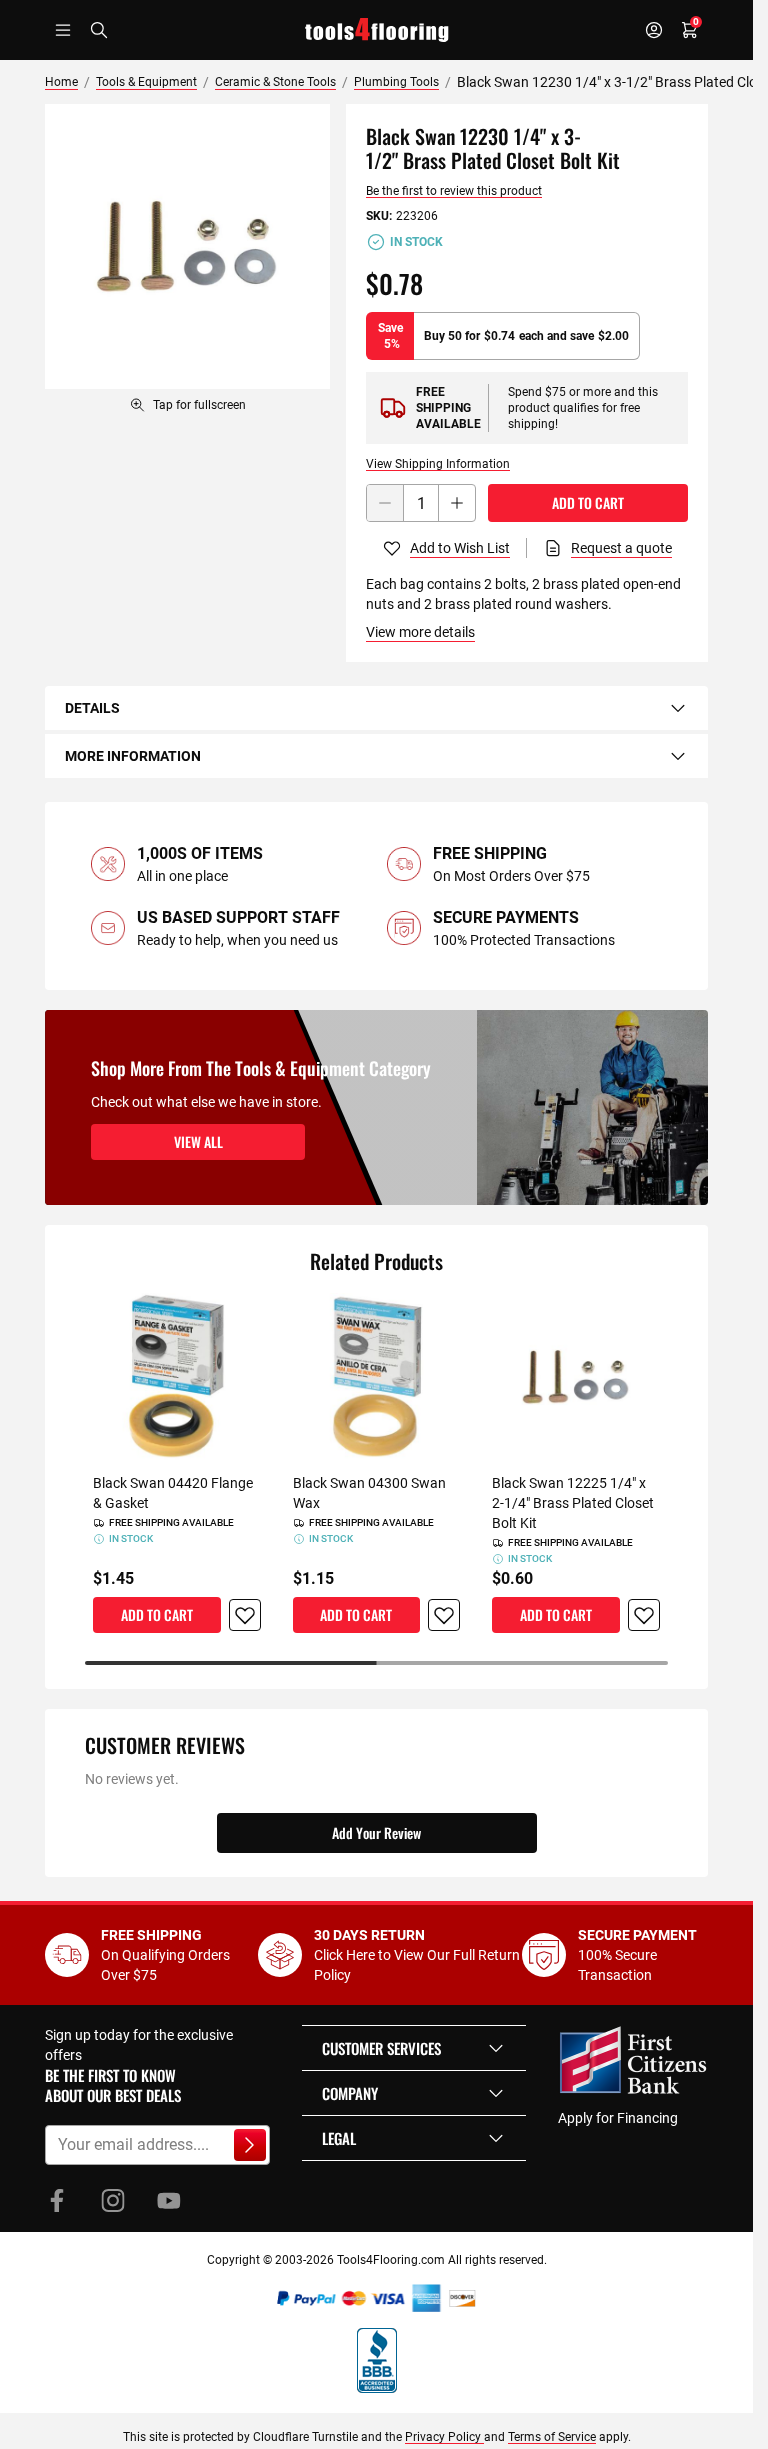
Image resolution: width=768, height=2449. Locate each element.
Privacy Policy (444, 2437)
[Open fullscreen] (187, 246)
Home (61, 82)
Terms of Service (552, 2437)
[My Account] (654, 30)
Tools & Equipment (146, 82)
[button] (414, 2048)
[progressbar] (376, 1663)
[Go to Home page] (377, 30)
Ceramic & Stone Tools (275, 82)
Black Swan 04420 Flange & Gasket (173, 1493)
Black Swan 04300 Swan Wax (369, 1493)
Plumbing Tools (396, 82)
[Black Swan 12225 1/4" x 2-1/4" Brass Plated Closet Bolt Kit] (576, 1377)
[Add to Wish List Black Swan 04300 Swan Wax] (444, 1615)
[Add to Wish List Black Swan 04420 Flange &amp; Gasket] (245, 1615)
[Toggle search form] (99, 30)
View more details (420, 632)
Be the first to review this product (454, 191)
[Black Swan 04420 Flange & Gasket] (177, 1377)
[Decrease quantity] (385, 503)
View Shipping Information (438, 464)
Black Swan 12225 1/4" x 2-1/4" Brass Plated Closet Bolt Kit (573, 1503)
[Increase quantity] (457, 503)
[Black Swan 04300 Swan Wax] (377, 1377)
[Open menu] (63, 30)
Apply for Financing (618, 2118)
